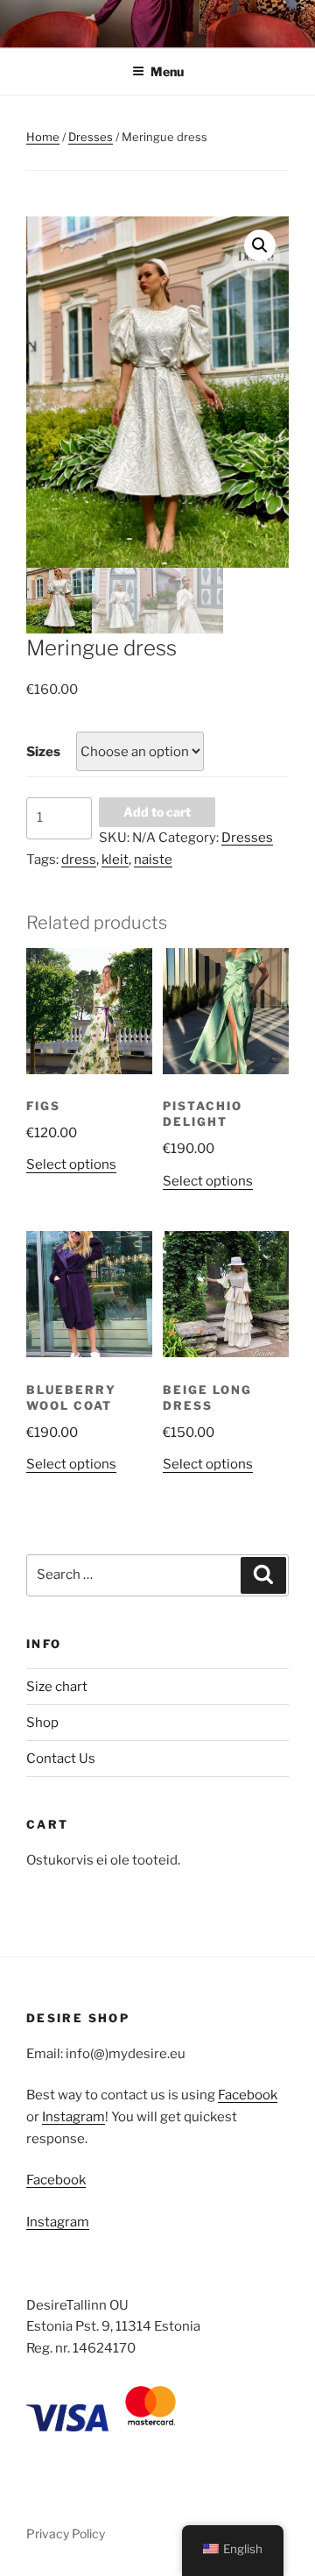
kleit (115, 860)
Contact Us (61, 1759)
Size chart (57, 1687)
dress (79, 860)
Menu (167, 71)
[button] (260, 245)
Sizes (43, 752)
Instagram (73, 2117)
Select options (71, 1164)
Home (43, 137)
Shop (42, 1723)
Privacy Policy (66, 2534)
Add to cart (157, 812)
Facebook (248, 2095)
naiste (153, 860)
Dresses (91, 137)
